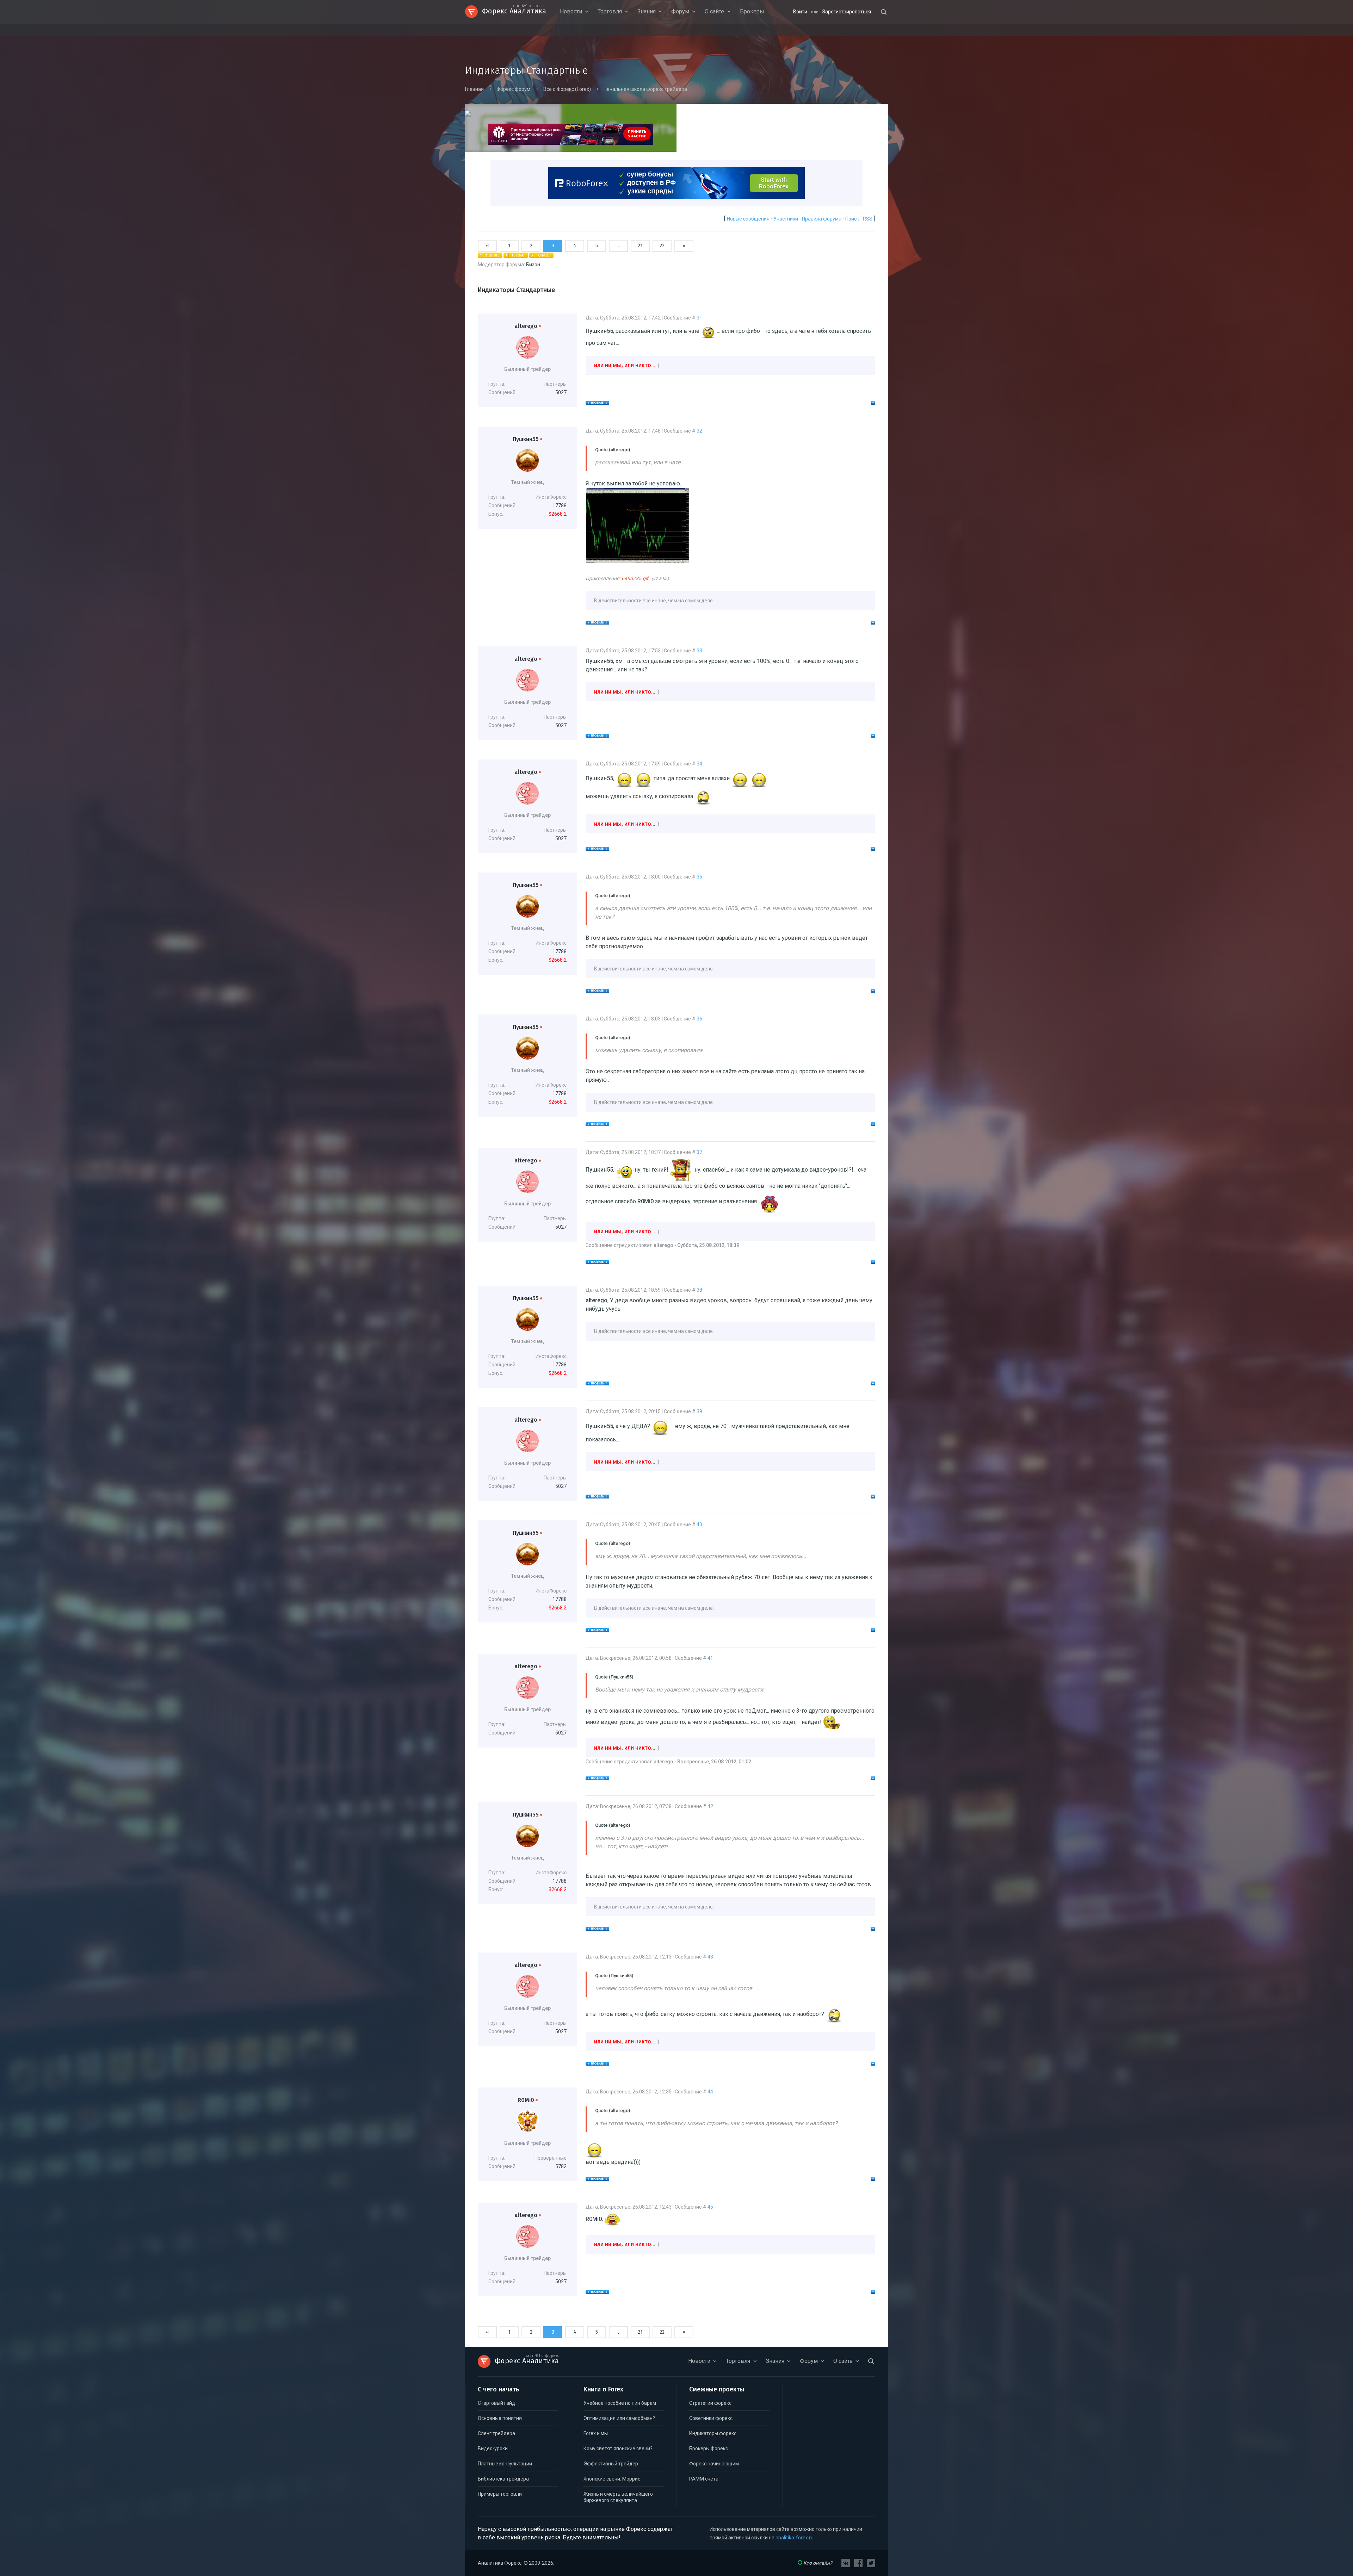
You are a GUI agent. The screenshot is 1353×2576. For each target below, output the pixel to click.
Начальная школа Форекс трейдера (645, 89)
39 (699, 1411)
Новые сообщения (748, 219)
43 (710, 1957)
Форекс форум (513, 89)
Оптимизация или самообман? (619, 2418)
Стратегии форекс (710, 2403)
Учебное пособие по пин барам (620, 2403)
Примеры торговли (500, 2494)
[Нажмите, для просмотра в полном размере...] (637, 561)
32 (699, 431)
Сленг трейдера (496, 2433)
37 (699, 1152)
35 (699, 877)
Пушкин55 (527, 439)
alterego (528, 326)
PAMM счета (704, 2479)
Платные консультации (505, 2464)
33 (699, 651)
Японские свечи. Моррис (612, 2479)
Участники (786, 219)
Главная (474, 89)
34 (699, 764)
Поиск (852, 219)
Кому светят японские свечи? (618, 2448)
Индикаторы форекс (713, 2433)
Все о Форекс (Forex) (567, 89)
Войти (800, 12)
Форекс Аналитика (514, 10)
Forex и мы (596, 2433)
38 (699, 1290)
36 (699, 1019)
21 (640, 246)
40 (699, 1525)
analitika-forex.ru (795, 2538)
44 (710, 2092)
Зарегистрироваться (847, 12)
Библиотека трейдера (503, 2479)
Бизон (533, 265)
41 (710, 1658)
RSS (868, 219)
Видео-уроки (493, 2448)
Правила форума (822, 219)
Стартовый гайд (496, 2403)
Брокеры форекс (709, 2448)
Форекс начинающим (714, 2464)
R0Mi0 (528, 2100)
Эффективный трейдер (611, 2464)
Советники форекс (711, 2418)
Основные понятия (500, 2418)
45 (710, 2207)
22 (662, 246)
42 (710, 1806)
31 (699, 318)
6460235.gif (635, 578)
